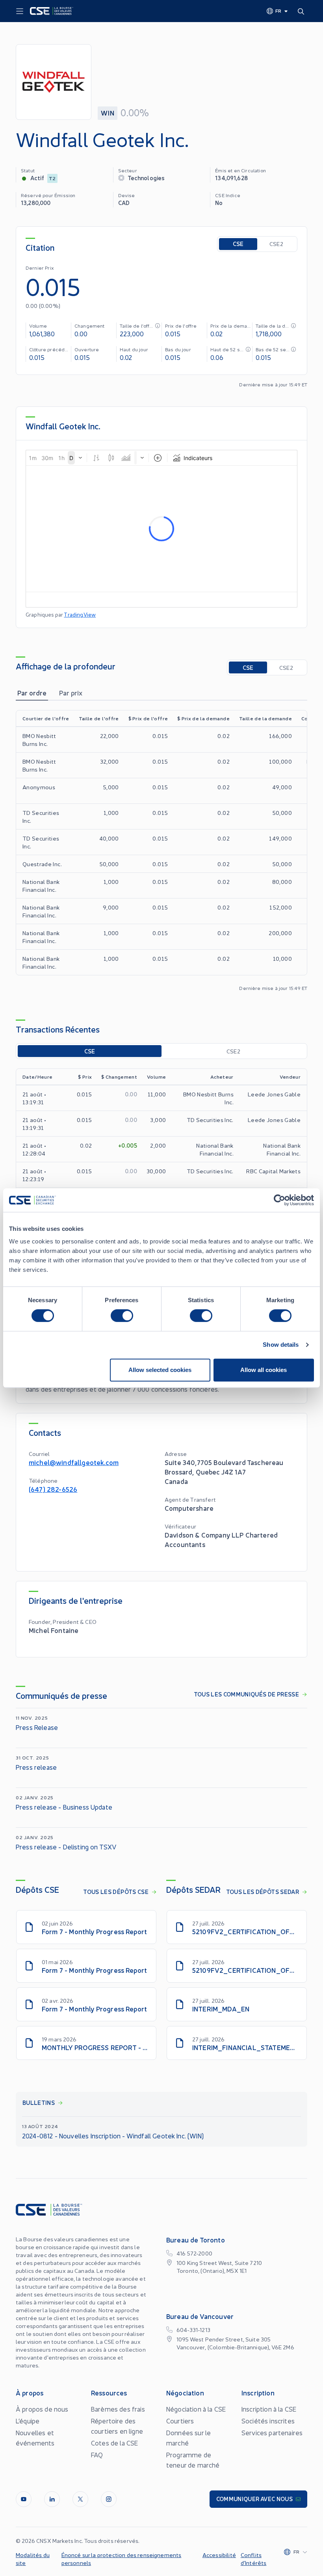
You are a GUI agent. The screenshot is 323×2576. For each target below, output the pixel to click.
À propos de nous (42, 2409)
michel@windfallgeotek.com (74, 1462)
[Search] (303, 11)
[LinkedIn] (52, 2499)
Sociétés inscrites (268, 2421)
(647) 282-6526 (53, 1489)
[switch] (122, 1316)
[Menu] (20, 11)
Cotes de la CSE (114, 2443)
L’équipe (28, 2421)
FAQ (97, 2455)
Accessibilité (219, 2555)
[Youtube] (24, 2499)
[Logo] (52, 11)
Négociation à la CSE (196, 2409)
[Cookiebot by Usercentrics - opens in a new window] (279, 1200)
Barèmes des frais (118, 2409)
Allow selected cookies (160, 1370)
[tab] (32, 693)
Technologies (146, 178)
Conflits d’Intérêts (254, 2559)
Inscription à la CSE (269, 2409)
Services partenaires (272, 2432)
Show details (281, 1345)
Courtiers (180, 2421)
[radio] (238, 244)
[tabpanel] (161, 851)
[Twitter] (80, 2499)
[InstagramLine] (109, 2499)
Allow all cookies (264, 1370)
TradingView (80, 614)
